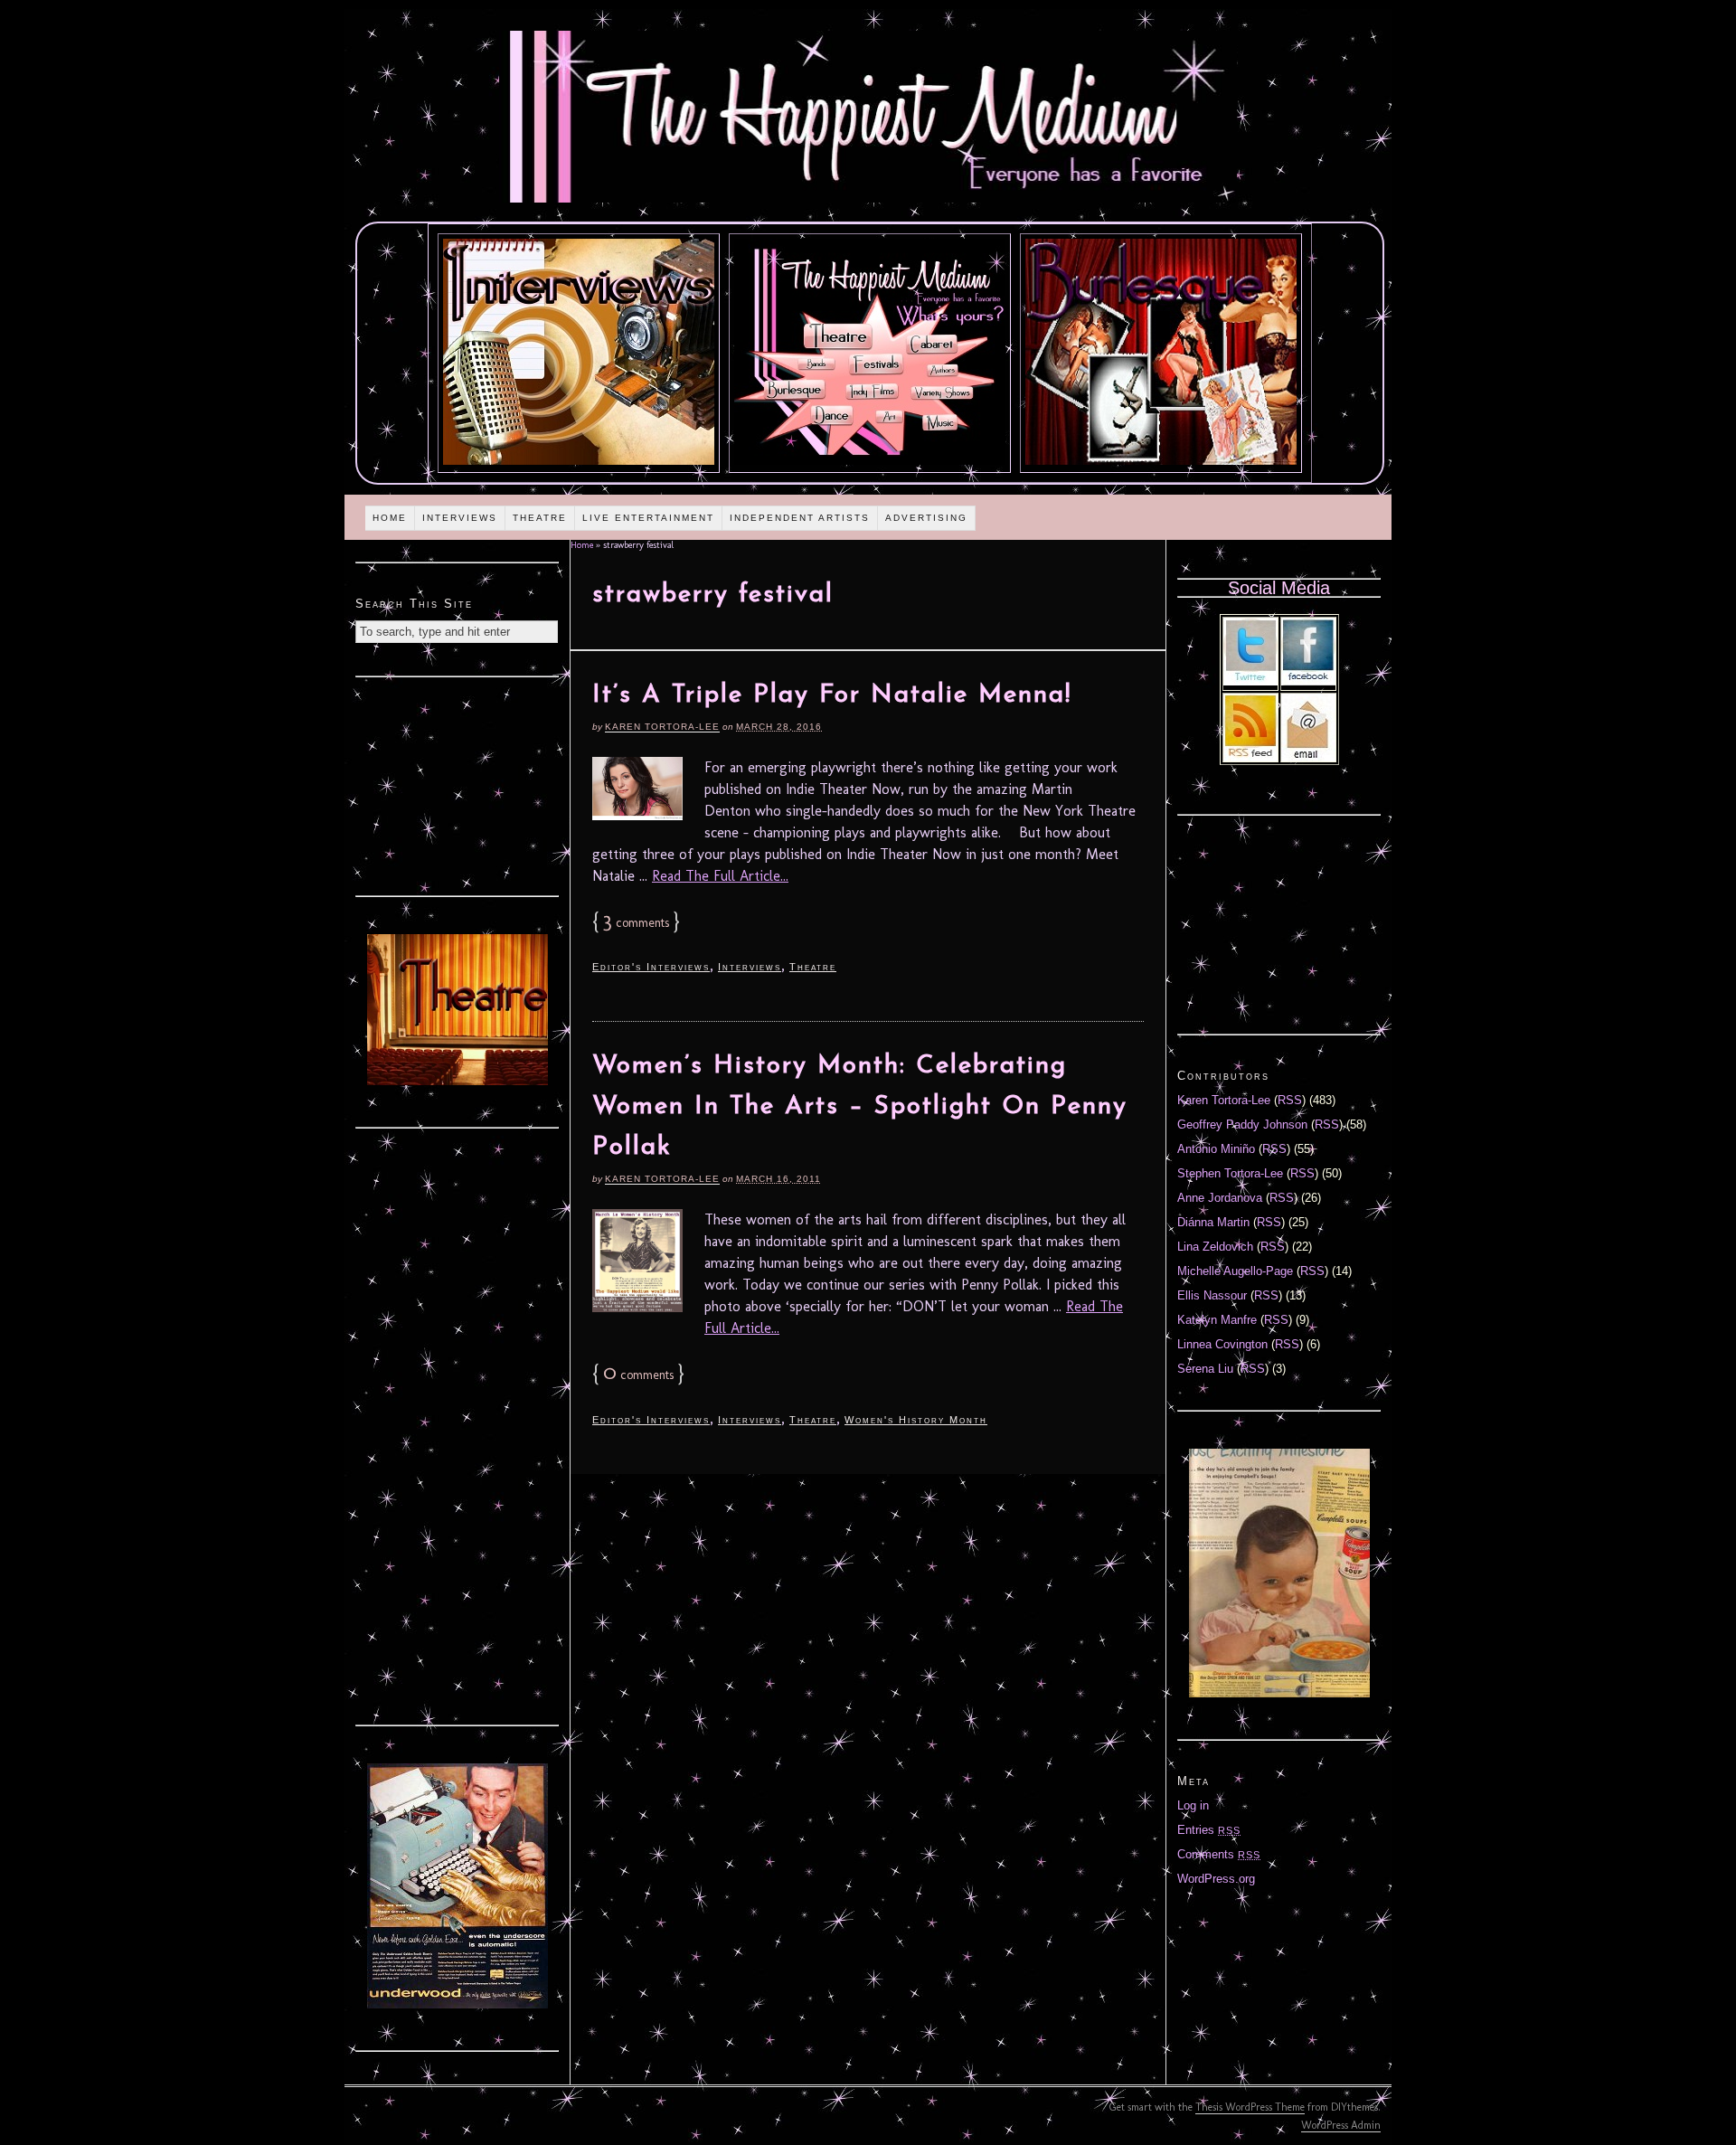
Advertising (926, 518)
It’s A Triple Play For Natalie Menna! (832, 695)
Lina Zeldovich (1215, 1247)
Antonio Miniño (1216, 1149)
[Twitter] (1250, 681)
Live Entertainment (648, 518)
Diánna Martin (1213, 1222)
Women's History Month (916, 1420)
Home (390, 518)
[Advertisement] (458, 784)
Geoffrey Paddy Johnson (1242, 1124)
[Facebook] (1308, 681)
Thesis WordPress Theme (1250, 2107)
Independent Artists (800, 518)
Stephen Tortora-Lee (1230, 1173)
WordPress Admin (1341, 2125)
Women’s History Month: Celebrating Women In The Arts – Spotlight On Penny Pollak (860, 1107)
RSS (1290, 1100)
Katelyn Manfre (1217, 1320)
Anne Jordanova (1220, 1198)
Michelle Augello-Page (1235, 1271)
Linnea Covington (1222, 1344)
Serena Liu (1205, 1369)
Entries (1209, 1830)
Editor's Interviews (651, 967)
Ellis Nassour (1212, 1295)
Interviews (460, 518)
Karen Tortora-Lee (662, 727)
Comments (1219, 1854)
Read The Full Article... (720, 876)
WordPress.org (1216, 1879)
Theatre (540, 518)
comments (636, 923)
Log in (1193, 1805)
